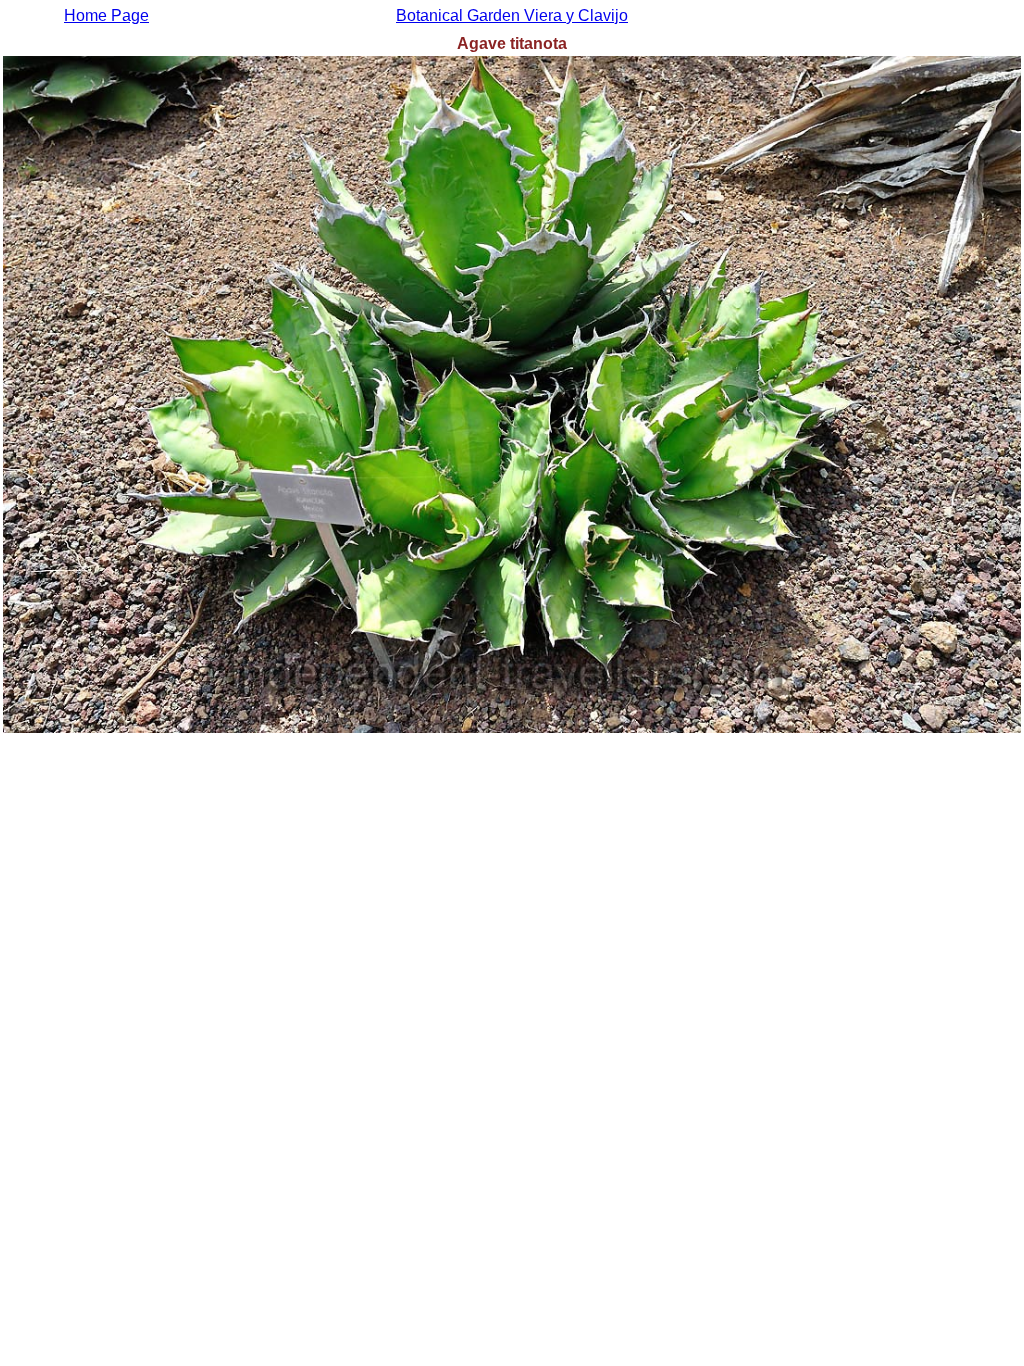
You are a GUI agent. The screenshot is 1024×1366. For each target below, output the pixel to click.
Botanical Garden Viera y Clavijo (512, 15)
